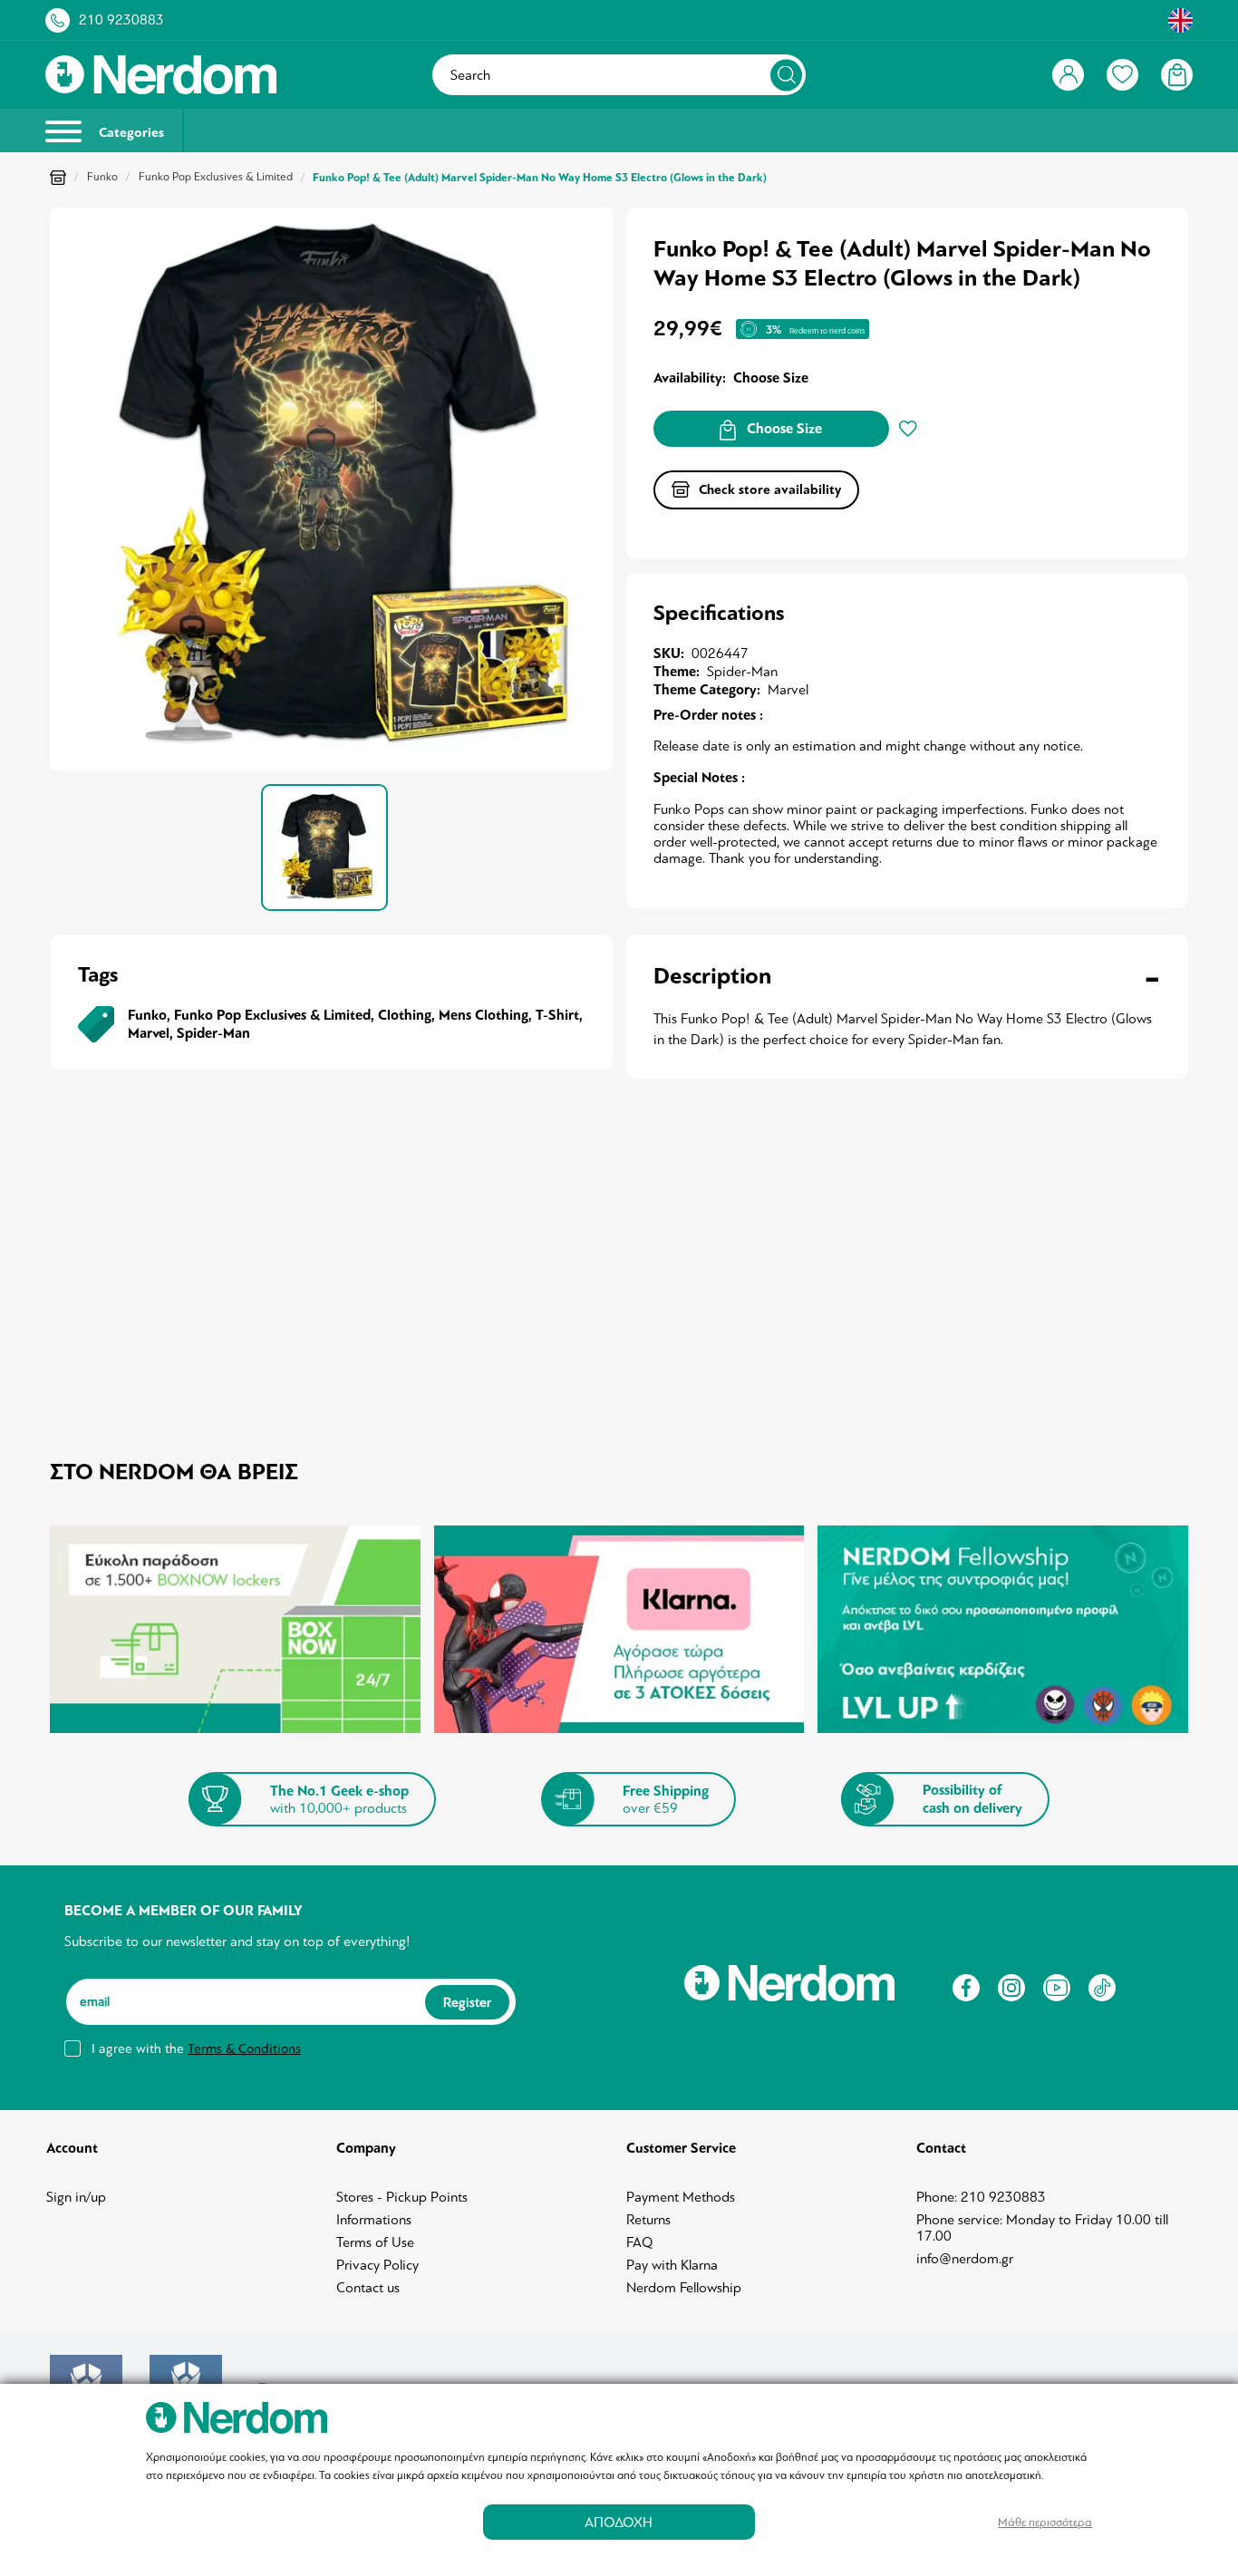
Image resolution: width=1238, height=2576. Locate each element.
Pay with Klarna (672, 2265)
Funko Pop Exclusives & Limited (216, 177)
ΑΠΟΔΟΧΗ (619, 2522)
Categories (130, 133)
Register (467, 2001)
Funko (102, 177)
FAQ (640, 2242)
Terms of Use (375, 2242)
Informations (374, 2220)
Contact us (368, 2288)
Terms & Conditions (244, 2048)
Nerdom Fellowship (684, 2288)
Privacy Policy (377, 2265)
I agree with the (196, 2048)
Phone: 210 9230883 (981, 2197)
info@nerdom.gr (965, 2259)
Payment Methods (681, 2197)
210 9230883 (121, 20)
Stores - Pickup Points (402, 2197)
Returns (648, 2220)
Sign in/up (76, 2197)
